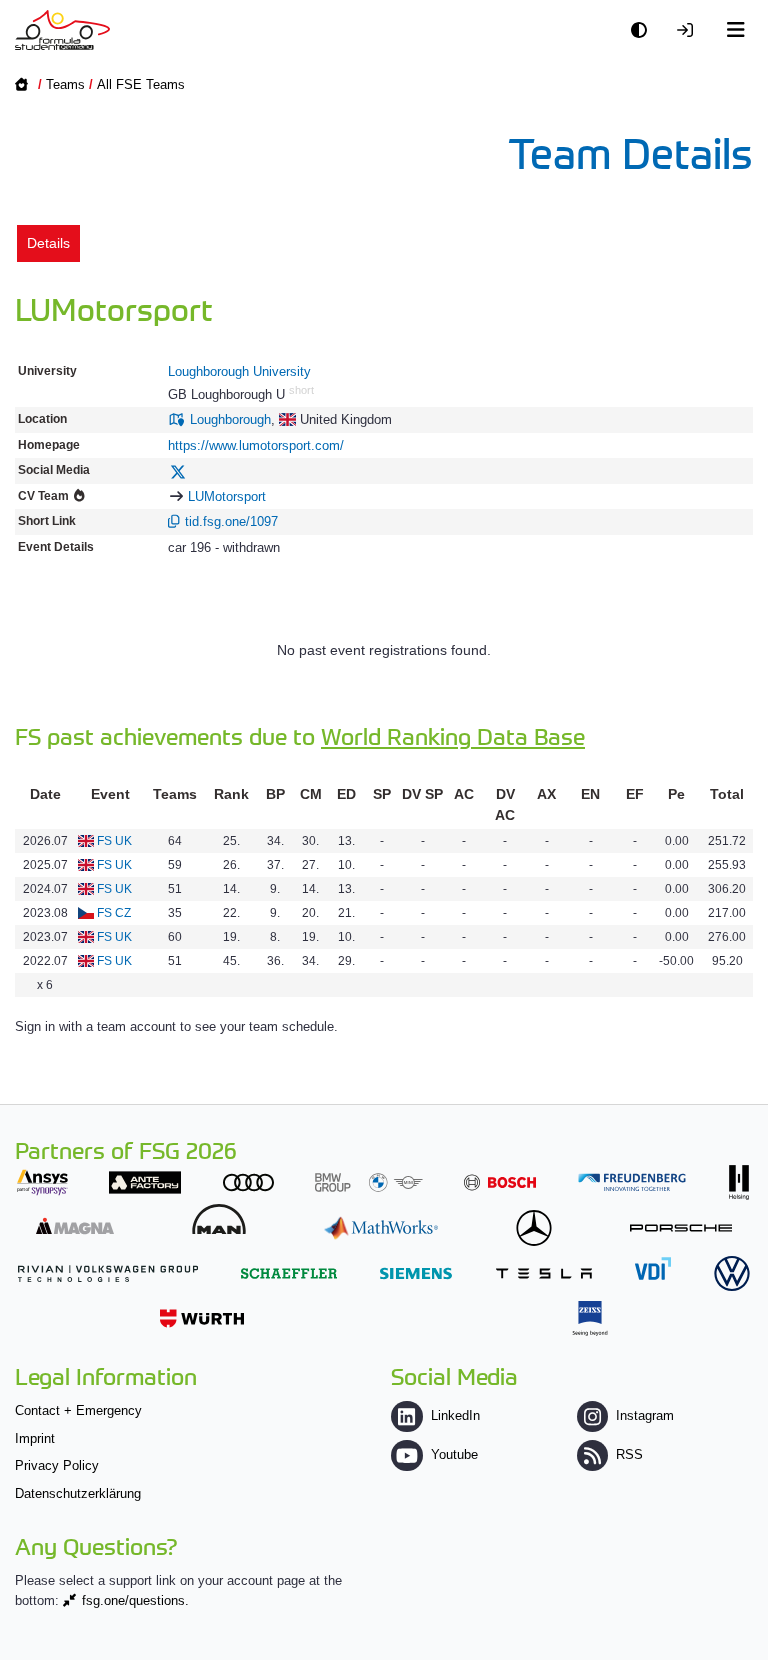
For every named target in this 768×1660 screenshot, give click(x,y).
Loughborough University (239, 371)
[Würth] (202, 1318)
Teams (65, 84)
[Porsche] (681, 1227)
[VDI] (653, 1268)
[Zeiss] (590, 1318)
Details (48, 243)
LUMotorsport (227, 496)
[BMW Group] (369, 1182)
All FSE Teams (141, 84)
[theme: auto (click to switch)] (644, 30)
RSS (629, 1454)
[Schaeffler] (289, 1273)
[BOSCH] (500, 1182)
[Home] (62, 30)
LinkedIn (455, 1415)
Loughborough (230, 419)
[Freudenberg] (632, 1182)
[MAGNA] (75, 1225)
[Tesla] (544, 1273)
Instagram (645, 1415)
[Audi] (248, 1182)
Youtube (454, 1454)
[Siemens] (416, 1273)
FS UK (114, 841)
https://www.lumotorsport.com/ (256, 445)
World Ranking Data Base (453, 735)
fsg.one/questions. (135, 1600)
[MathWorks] (381, 1227)
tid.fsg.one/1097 (231, 521)
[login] (690, 30)
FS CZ (114, 913)
